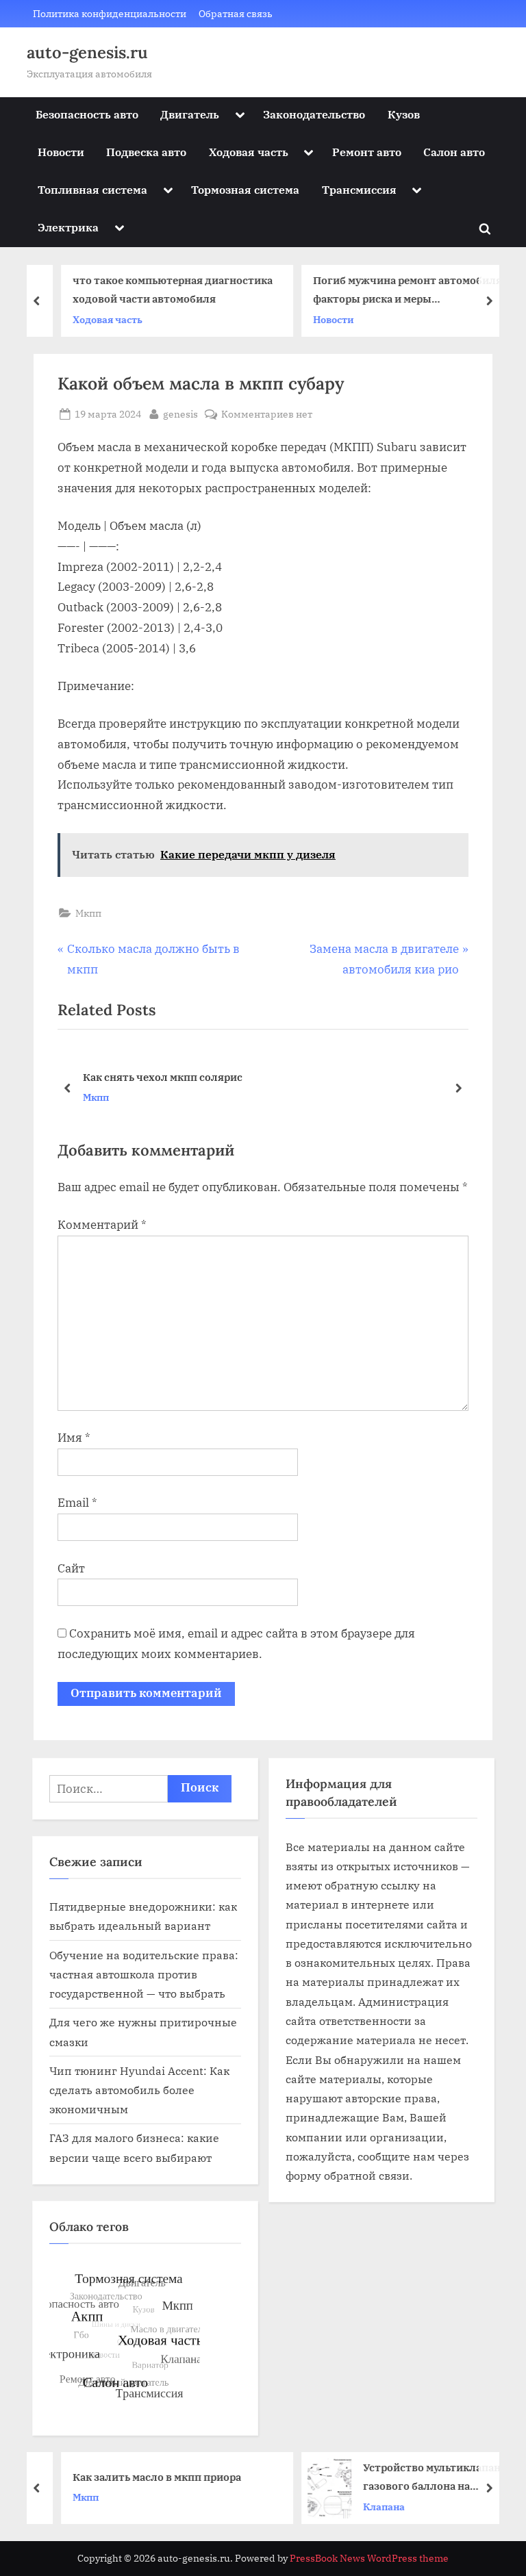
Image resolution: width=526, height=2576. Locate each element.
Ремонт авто (367, 152)
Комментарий (102, 1225)
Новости (61, 152)
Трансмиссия (359, 189)
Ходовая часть (249, 152)
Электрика (68, 227)
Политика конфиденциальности (110, 13)
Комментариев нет (267, 415)
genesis (180, 413)
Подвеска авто (146, 152)
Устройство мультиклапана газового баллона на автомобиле (417, 2478)
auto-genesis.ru (87, 52)
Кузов (404, 114)
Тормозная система (245, 189)
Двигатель (190, 114)
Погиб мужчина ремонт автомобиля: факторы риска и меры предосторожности (392, 291)
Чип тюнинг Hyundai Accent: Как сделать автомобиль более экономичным (139, 2090)
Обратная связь (236, 13)
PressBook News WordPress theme (369, 2558)
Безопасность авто (87, 114)
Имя (74, 1438)
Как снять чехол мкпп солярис (163, 1077)
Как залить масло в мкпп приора (140, 2477)
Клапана (367, 2507)
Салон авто (454, 152)
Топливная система (92, 189)
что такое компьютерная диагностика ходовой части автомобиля (155, 289)
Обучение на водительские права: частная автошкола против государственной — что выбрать (144, 1974)
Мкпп (88, 913)
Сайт (71, 1568)
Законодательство (314, 114)
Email (77, 1503)
